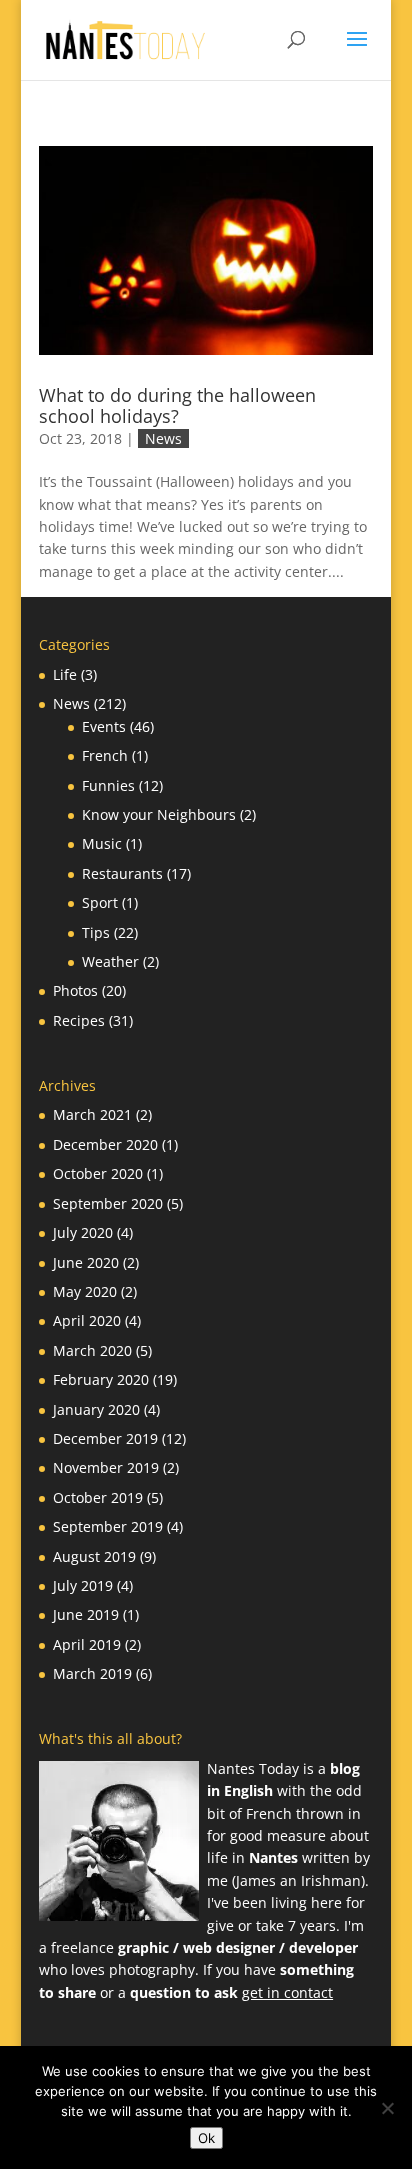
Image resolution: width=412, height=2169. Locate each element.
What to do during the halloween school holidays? (177, 406)
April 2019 (87, 1644)
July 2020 (83, 1232)
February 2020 (101, 1379)
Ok (206, 2138)
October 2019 (98, 1497)
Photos (75, 990)
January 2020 (96, 1409)
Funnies (108, 785)
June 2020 (86, 1262)
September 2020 (108, 1203)
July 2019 (83, 1585)
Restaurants (122, 873)
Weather (110, 961)
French (105, 755)
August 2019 (94, 1556)
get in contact (287, 1992)
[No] (387, 2108)
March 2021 (92, 1114)
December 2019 (105, 1438)
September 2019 (108, 1526)
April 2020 (87, 1320)
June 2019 (86, 1614)
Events (104, 726)
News (163, 438)
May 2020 (85, 1291)
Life (65, 674)
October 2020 (98, 1173)
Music (102, 843)
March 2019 (92, 1673)
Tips (96, 932)
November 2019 (106, 1467)
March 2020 (92, 1350)
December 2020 (105, 1144)
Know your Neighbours (159, 814)
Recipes (79, 1020)
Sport (100, 902)
